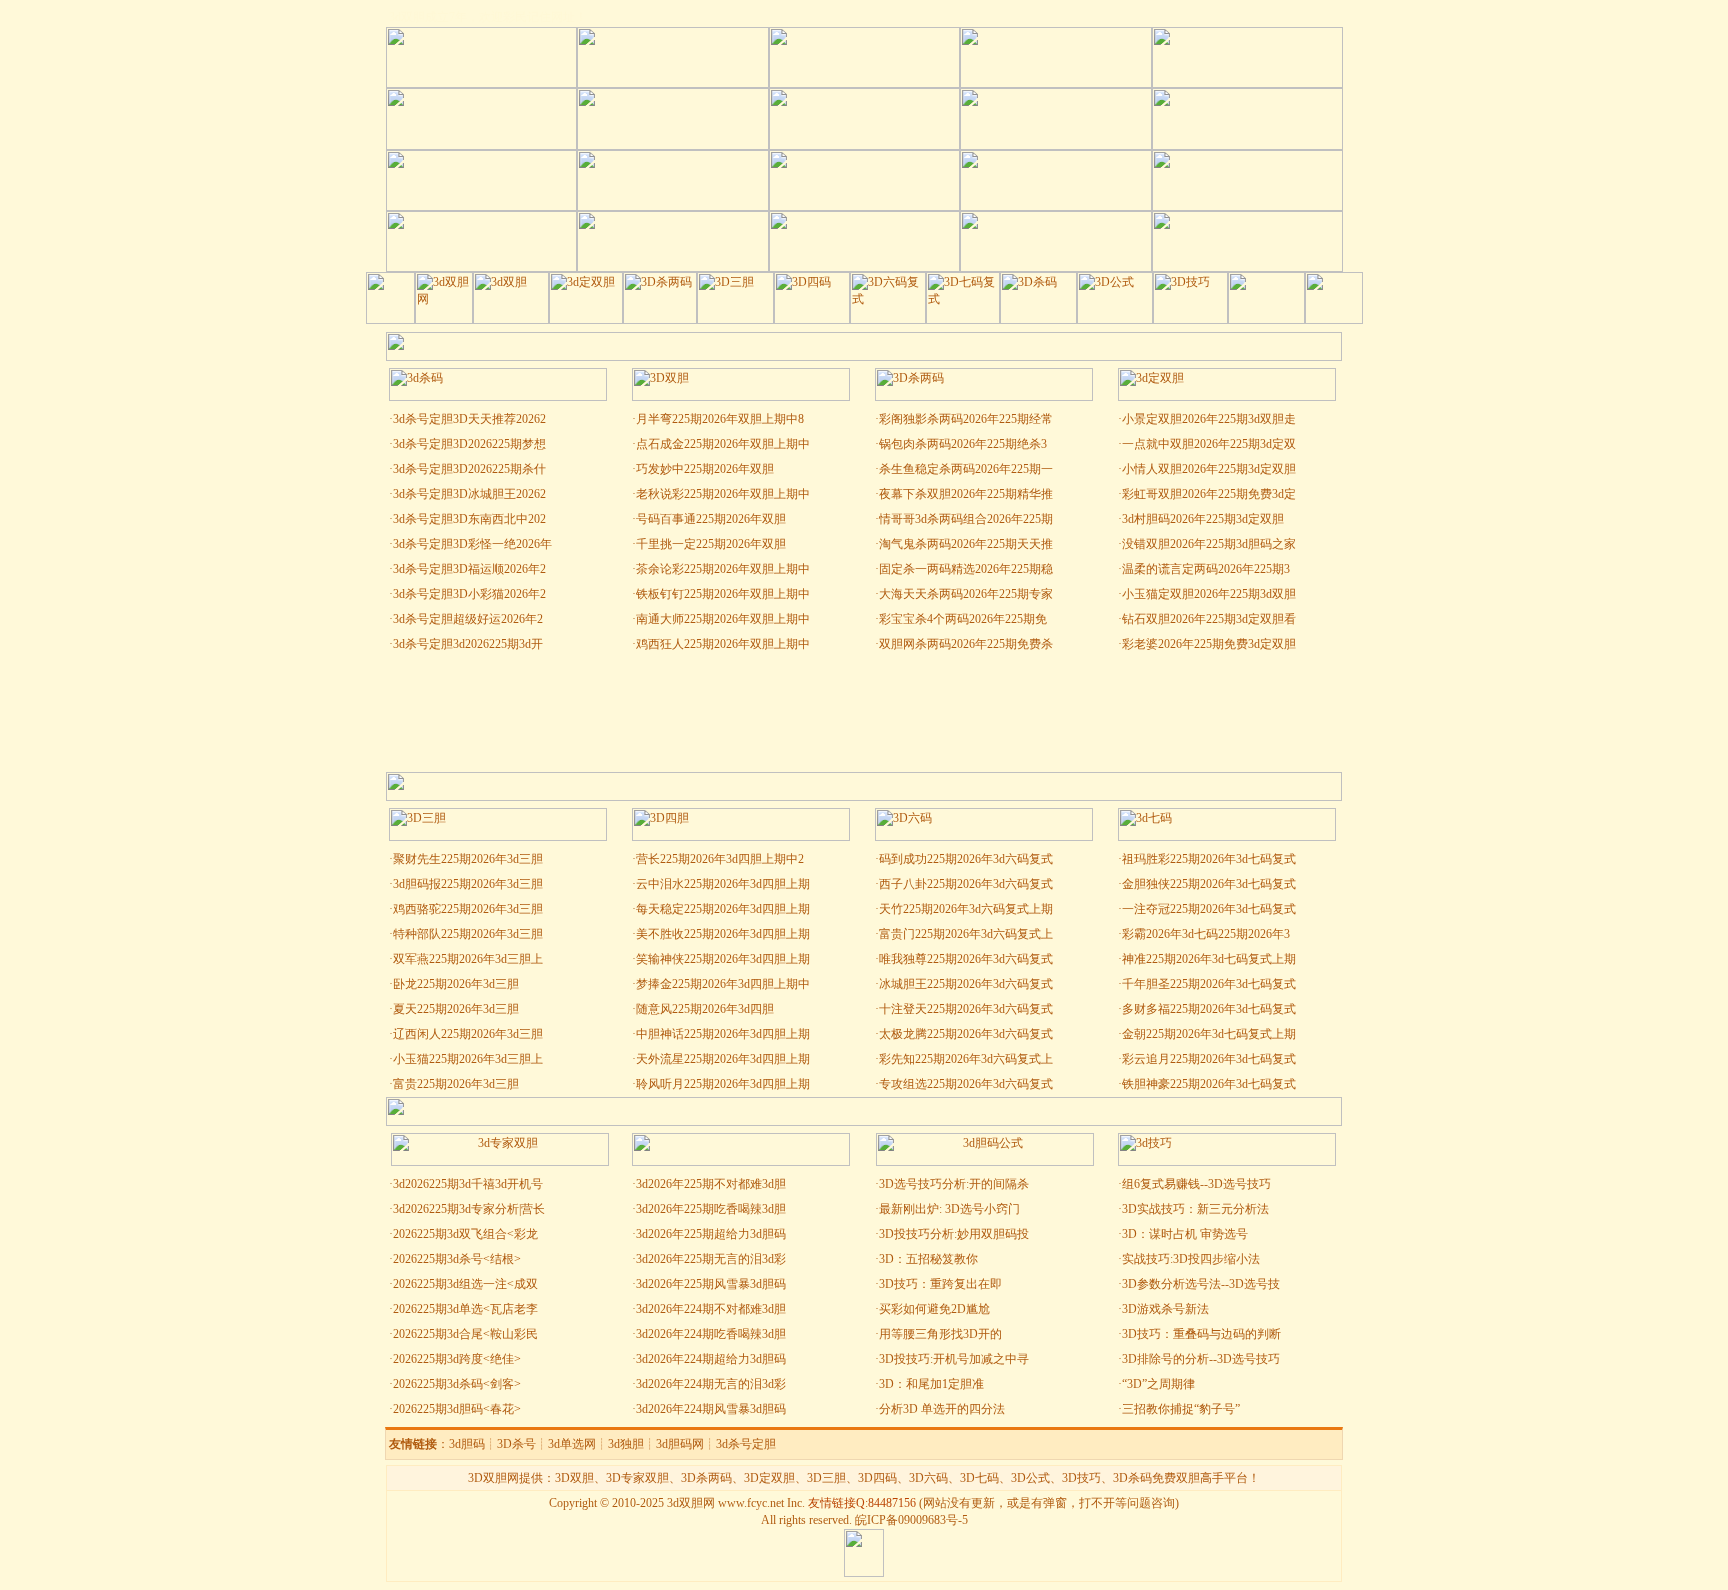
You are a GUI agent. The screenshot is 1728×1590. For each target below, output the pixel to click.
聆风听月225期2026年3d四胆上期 (723, 1084)
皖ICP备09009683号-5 (911, 1520)
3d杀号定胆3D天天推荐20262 (469, 419)
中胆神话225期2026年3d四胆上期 (723, 1034)
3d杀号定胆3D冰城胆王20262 (469, 494)
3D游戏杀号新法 (1165, 1309)
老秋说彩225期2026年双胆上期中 (723, 494)
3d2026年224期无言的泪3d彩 (711, 1384)
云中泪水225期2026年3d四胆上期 (723, 884)
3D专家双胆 (637, 1478)
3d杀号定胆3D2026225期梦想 (469, 444)
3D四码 (877, 1478)
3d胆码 (467, 1444)
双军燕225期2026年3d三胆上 (468, 959)
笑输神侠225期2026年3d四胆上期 (723, 959)
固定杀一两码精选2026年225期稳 (966, 569)
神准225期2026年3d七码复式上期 (1209, 959)
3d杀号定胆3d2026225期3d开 (468, 644)
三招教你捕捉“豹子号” (1181, 1409)
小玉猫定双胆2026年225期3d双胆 (1209, 594)
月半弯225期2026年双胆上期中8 (720, 419)
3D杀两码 (706, 1478)
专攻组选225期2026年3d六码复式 (966, 1084)
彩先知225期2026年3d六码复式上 (966, 1059)
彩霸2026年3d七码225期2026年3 (1206, 934)
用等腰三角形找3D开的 (940, 1334)
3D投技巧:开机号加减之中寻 (954, 1359)
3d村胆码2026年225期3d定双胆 (1203, 519)
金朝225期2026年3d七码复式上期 (1209, 1034)
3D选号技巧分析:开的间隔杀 (954, 1184)
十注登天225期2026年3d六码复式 (966, 1009)
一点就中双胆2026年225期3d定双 (1209, 444)
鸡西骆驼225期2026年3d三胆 (468, 909)
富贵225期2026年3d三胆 (456, 1084)
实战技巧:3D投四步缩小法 (1191, 1259)
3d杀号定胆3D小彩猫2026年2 (469, 594)
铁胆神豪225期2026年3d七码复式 (1209, 1084)
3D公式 (1030, 1478)
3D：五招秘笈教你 (928, 1259)
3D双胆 (574, 1478)
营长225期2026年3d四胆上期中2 (720, 859)
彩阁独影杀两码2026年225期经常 (966, 419)
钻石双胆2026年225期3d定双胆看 (1209, 619)
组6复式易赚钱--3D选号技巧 (1196, 1184)
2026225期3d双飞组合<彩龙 (465, 1234)
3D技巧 (1081, 1478)
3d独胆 (626, 1444)
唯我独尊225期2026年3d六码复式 (966, 959)
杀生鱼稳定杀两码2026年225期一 (966, 469)
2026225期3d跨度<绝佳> (457, 1359)
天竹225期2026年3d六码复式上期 (966, 909)
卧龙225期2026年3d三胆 (456, 984)
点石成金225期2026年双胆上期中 (723, 444)
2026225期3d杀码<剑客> (457, 1384)
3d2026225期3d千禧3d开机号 (468, 1184)
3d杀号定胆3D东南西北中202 (469, 519)
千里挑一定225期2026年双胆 (711, 544)
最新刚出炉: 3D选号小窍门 (951, 1209)
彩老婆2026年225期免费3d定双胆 (1209, 644)
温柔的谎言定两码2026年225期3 (1206, 569)
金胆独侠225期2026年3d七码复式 (1209, 884)
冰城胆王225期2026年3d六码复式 (966, 984)
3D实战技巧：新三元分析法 (1195, 1209)
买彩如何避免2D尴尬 (934, 1309)
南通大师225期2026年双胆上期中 (723, 619)
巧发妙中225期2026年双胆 (705, 469)
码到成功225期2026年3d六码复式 (966, 859)
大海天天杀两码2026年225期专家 (966, 594)
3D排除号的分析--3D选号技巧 (1201, 1359)
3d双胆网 (691, 1503)
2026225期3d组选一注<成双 (465, 1284)
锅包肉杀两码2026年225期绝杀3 (963, 444)
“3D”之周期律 (1158, 1384)
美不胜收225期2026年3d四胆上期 (723, 934)
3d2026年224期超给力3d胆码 (711, 1359)
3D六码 (928, 1478)
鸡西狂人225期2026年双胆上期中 (723, 644)
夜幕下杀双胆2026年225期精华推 (966, 494)
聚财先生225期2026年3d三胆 (468, 859)
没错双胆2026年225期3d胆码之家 (1209, 544)
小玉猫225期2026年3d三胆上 (468, 1059)
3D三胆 (826, 1478)
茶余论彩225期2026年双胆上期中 (723, 569)
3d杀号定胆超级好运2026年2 (468, 619)
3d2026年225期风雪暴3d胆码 (711, 1284)
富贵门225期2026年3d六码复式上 (966, 934)
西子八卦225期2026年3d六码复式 (966, 884)
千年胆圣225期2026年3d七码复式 (1209, 984)
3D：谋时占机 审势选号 (1185, 1234)
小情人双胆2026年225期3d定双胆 (1209, 469)
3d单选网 (572, 1444)
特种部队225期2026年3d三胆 (468, 934)
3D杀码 (1132, 1478)
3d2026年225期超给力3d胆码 (711, 1234)
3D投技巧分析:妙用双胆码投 (954, 1234)
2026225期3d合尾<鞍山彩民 (465, 1334)
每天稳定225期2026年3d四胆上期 (723, 909)
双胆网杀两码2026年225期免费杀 (966, 644)
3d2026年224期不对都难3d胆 (711, 1309)
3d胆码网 (680, 1444)
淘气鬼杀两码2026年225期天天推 (966, 544)
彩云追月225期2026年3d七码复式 (1209, 1059)
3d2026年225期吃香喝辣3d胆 (711, 1209)
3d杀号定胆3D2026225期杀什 (469, 469)
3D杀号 (516, 1444)
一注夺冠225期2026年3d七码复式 (1209, 909)
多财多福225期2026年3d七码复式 (1209, 1009)
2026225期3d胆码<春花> (457, 1409)
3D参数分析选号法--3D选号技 (1201, 1284)
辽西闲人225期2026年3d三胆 (468, 1034)
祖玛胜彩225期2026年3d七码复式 (1209, 859)
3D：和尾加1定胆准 (931, 1384)
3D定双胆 (769, 1478)
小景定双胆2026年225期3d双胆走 (1209, 419)
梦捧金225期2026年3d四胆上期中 (723, 984)
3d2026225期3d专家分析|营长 (469, 1209)
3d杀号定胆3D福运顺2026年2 (469, 569)
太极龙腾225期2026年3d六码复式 (966, 1034)
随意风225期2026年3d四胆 (705, 1009)
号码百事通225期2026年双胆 (711, 519)
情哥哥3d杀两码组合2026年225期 (966, 519)
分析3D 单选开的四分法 (942, 1409)
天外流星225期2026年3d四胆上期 (723, 1059)
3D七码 (979, 1478)
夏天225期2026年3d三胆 (456, 1009)
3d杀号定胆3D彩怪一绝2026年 (472, 544)
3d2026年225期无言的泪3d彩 (711, 1259)
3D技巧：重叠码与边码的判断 (1201, 1334)
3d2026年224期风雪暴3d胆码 (711, 1409)
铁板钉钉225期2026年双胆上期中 (723, 594)
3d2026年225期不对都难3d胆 (711, 1184)
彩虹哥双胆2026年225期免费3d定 (1209, 494)
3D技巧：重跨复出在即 (940, 1284)
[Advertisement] (864, 712)
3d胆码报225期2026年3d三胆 (468, 884)
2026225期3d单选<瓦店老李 (465, 1309)
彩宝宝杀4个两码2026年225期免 (963, 619)
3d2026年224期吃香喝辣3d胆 (711, 1334)
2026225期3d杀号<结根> (457, 1259)
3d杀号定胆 (746, 1444)
